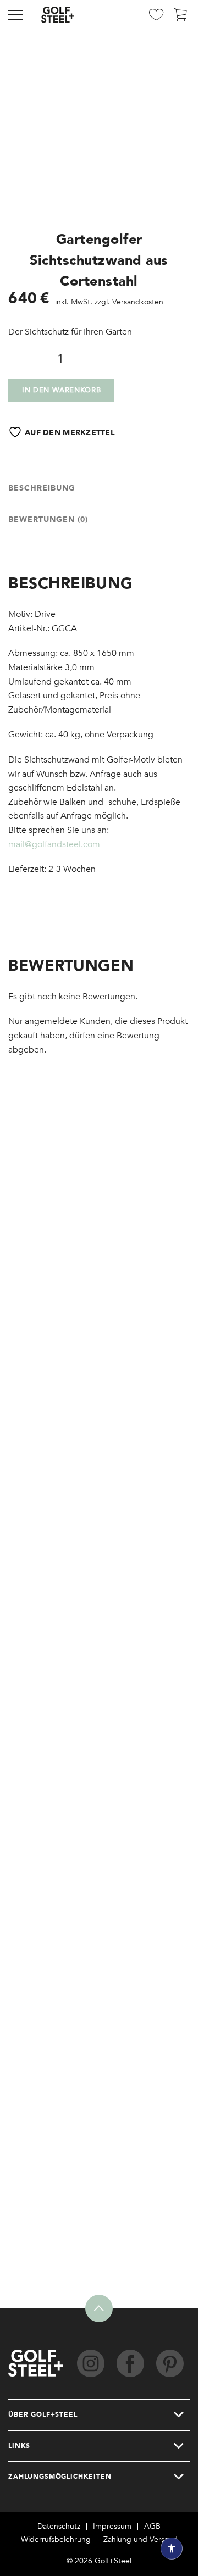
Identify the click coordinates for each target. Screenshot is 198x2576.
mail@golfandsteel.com (54, 844)
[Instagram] (91, 2363)
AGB (152, 2527)
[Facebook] (130, 2363)
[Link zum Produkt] (99, 1312)
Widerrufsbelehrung (56, 2540)
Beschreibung (42, 488)
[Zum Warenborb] (181, 18)
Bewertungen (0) (48, 519)
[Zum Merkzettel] (156, 18)
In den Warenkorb (61, 390)
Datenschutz (59, 2527)
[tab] (99, 489)
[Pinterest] (170, 2363)
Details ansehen (54, 1417)
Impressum (112, 2527)
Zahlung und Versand (141, 2540)
